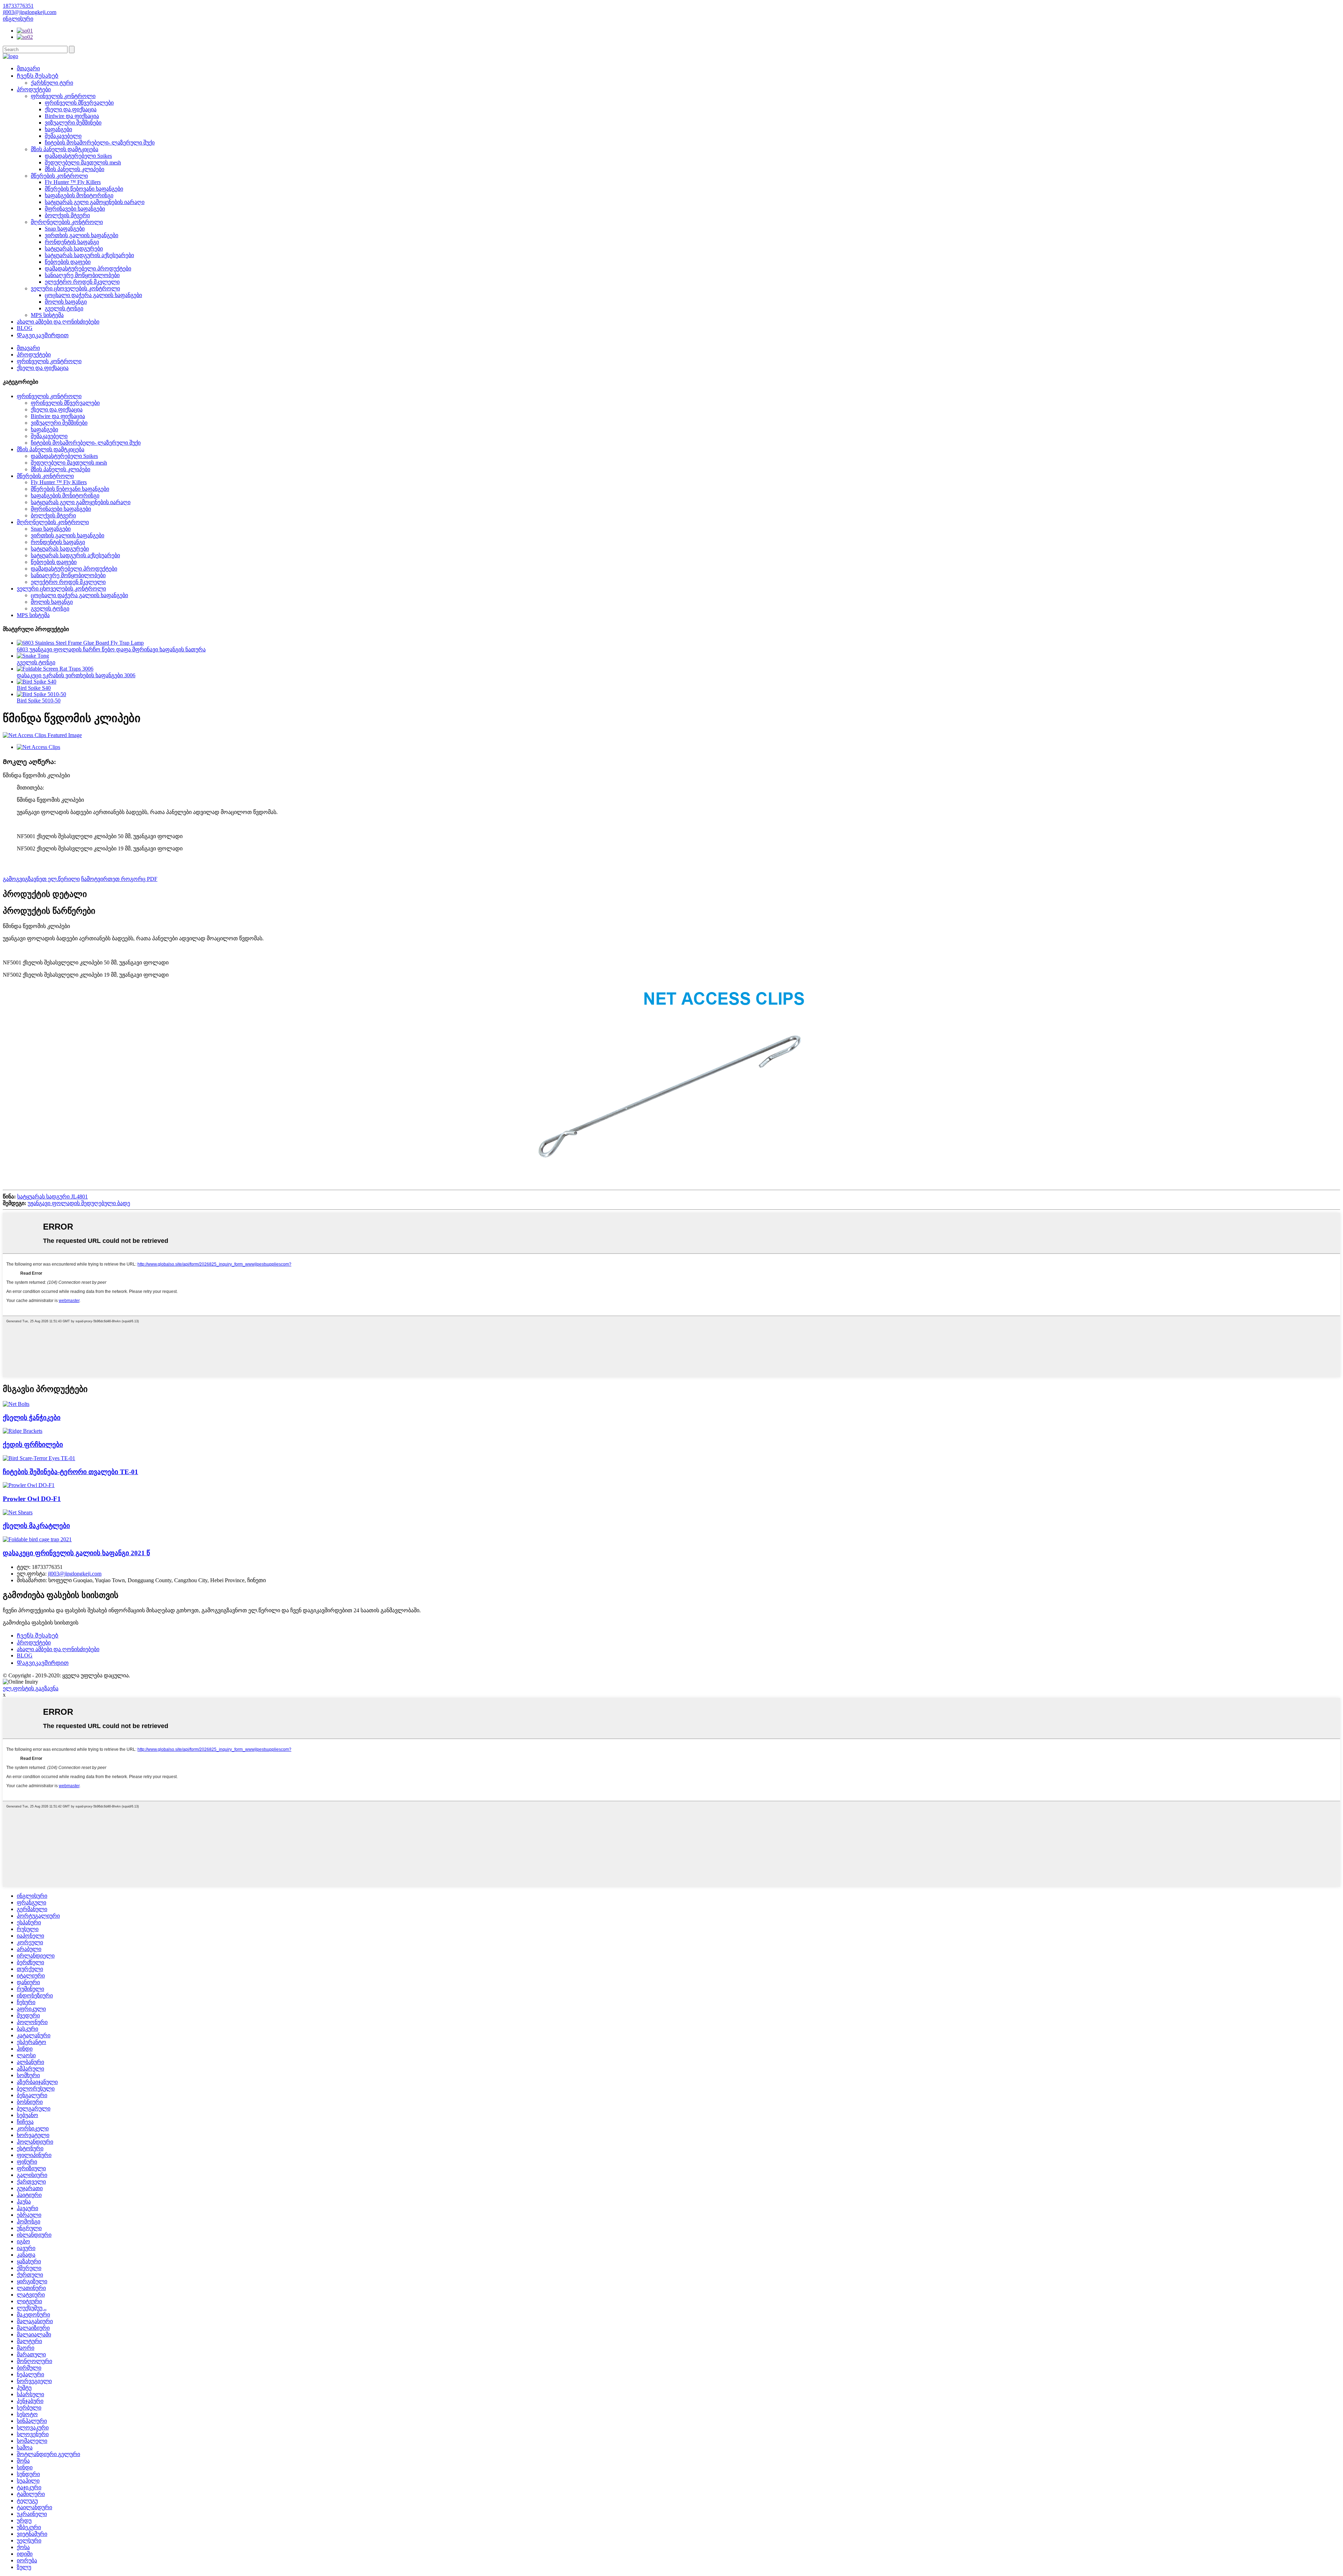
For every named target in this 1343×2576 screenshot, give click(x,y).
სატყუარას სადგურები (74, 249)
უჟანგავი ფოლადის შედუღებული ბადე (79, 1203)
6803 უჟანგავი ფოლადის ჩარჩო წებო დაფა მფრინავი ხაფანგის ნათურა (111, 649)
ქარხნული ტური (52, 83)
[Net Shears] (18, 1512)
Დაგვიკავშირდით (43, 335)
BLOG (25, 328)
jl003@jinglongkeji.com (75, 1574)
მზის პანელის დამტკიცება (65, 149)
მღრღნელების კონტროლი (67, 222)
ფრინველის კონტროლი (63, 96)
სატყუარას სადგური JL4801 (52, 1197)
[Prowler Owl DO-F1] (29, 1485)
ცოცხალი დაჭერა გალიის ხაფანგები (93, 295)
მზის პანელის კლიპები (74, 169)
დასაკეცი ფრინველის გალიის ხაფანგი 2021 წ (76, 1553)
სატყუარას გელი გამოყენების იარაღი (95, 202)
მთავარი (28, 68)
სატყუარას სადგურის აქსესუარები (89, 255)
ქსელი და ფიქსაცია (71, 109)
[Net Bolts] (16, 1404)
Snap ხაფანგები (65, 229)
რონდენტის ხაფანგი (72, 242)
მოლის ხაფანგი (66, 302)
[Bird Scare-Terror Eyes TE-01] (39, 1458)
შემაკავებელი (63, 136)
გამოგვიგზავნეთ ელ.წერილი (41, 879)
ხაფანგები (58, 129)
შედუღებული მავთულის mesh (83, 162)
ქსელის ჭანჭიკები (32, 1418)
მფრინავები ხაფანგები (75, 209)
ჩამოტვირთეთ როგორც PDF (119, 879)
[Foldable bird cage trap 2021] (37, 1539)
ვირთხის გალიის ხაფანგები (81, 235)
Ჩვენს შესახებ (38, 76)
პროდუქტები (34, 89)
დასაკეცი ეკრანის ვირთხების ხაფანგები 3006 (76, 675)
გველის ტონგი (64, 308)
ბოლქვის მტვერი (67, 215)
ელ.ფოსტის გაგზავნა (31, 1688)
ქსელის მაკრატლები (36, 1526)
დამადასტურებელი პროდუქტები (88, 268)
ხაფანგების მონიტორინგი (79, 195)
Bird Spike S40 (34, 688)
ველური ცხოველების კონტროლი (75, 288)
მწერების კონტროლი (59, 176)
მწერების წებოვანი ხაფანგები (84, 189)
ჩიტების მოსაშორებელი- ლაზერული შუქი (100, 143)
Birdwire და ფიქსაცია (72, 116)
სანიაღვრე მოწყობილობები (82, 275)
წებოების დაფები (68, 262)
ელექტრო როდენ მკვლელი (82, 282)
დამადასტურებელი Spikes (78, 156)
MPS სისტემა (47, 315)
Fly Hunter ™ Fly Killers (73, 182)
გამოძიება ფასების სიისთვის (41, 1623)
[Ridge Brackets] (23, 1431)
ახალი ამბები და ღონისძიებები (58, 322)
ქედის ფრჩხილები (33, 1445)
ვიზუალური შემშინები (73, 123)
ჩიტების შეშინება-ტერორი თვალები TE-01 (70, 1472)
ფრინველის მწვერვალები (79, 103)
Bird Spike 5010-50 (39, 700)
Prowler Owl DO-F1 (32, 1499)
